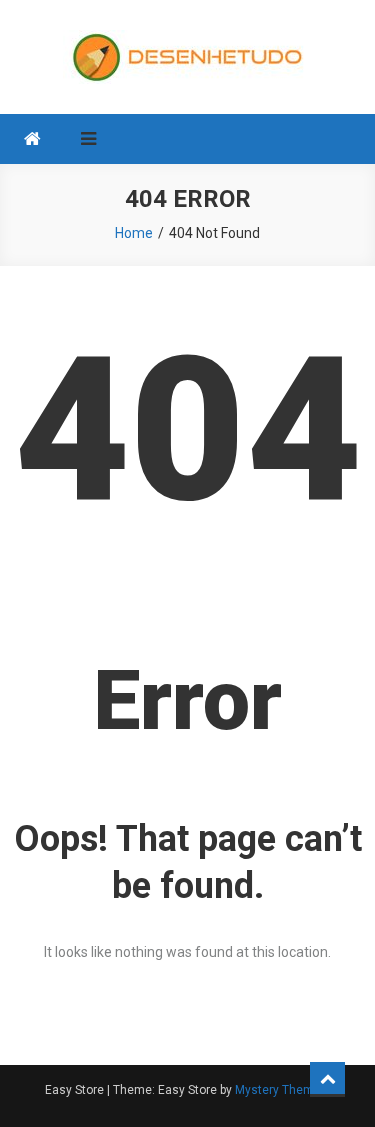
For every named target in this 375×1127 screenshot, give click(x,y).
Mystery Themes (281, 1090)
